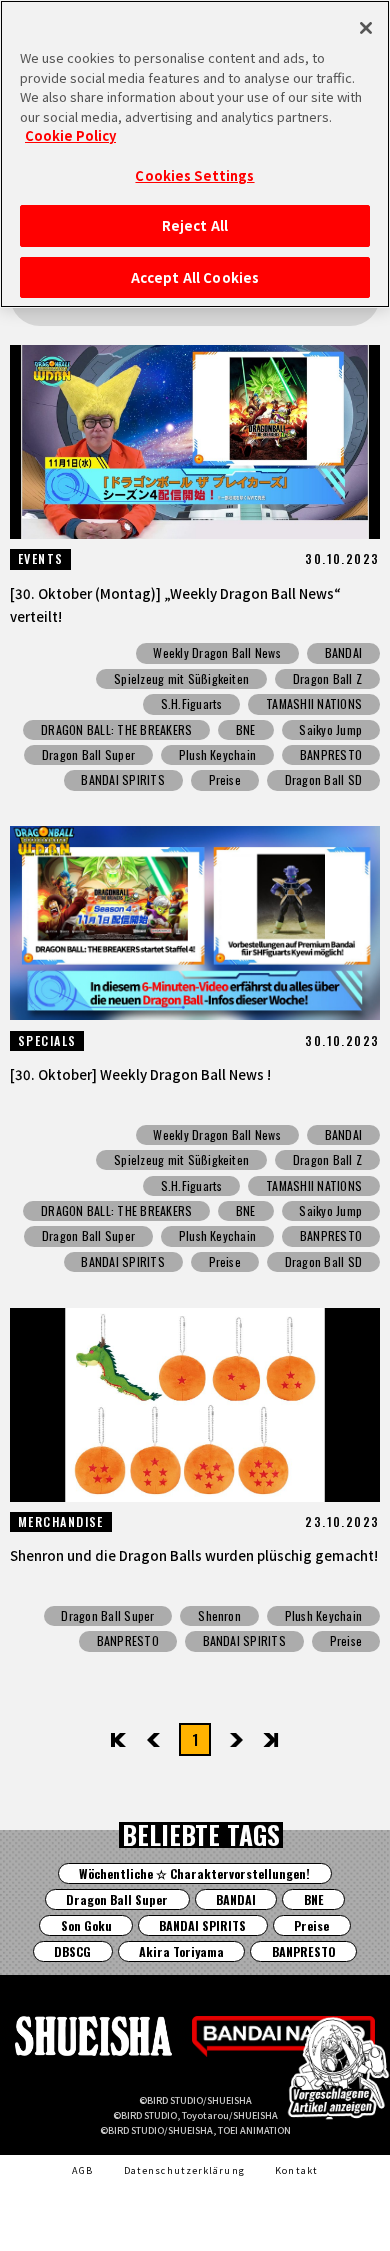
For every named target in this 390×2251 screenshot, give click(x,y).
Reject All (195, 225)
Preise (225, 779)
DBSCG (72, 1951)
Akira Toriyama (181, 1951)
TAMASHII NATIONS (314, 703)
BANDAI (343, 652)
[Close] (366, 28)
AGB (82, 2170)
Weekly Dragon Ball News (217, 652)
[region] (195, 154)
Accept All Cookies (195, 277)
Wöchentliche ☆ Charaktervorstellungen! (194, 1873)
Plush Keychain (217, 754)
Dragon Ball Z (327, 678)
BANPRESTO (331, 754)
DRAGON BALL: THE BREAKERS (116, 729)
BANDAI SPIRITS (122, 779)
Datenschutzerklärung (184, 2170)
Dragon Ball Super (88, 754)
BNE (246, 729)
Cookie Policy (70, 135)
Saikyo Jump (330, 729)
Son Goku (86, 1925)
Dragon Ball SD (323, 779)
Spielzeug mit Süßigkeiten (181, 678)
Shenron (219, 1615)
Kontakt (296, 2170)
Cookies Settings (194, 175)
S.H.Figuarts (192, 703)
